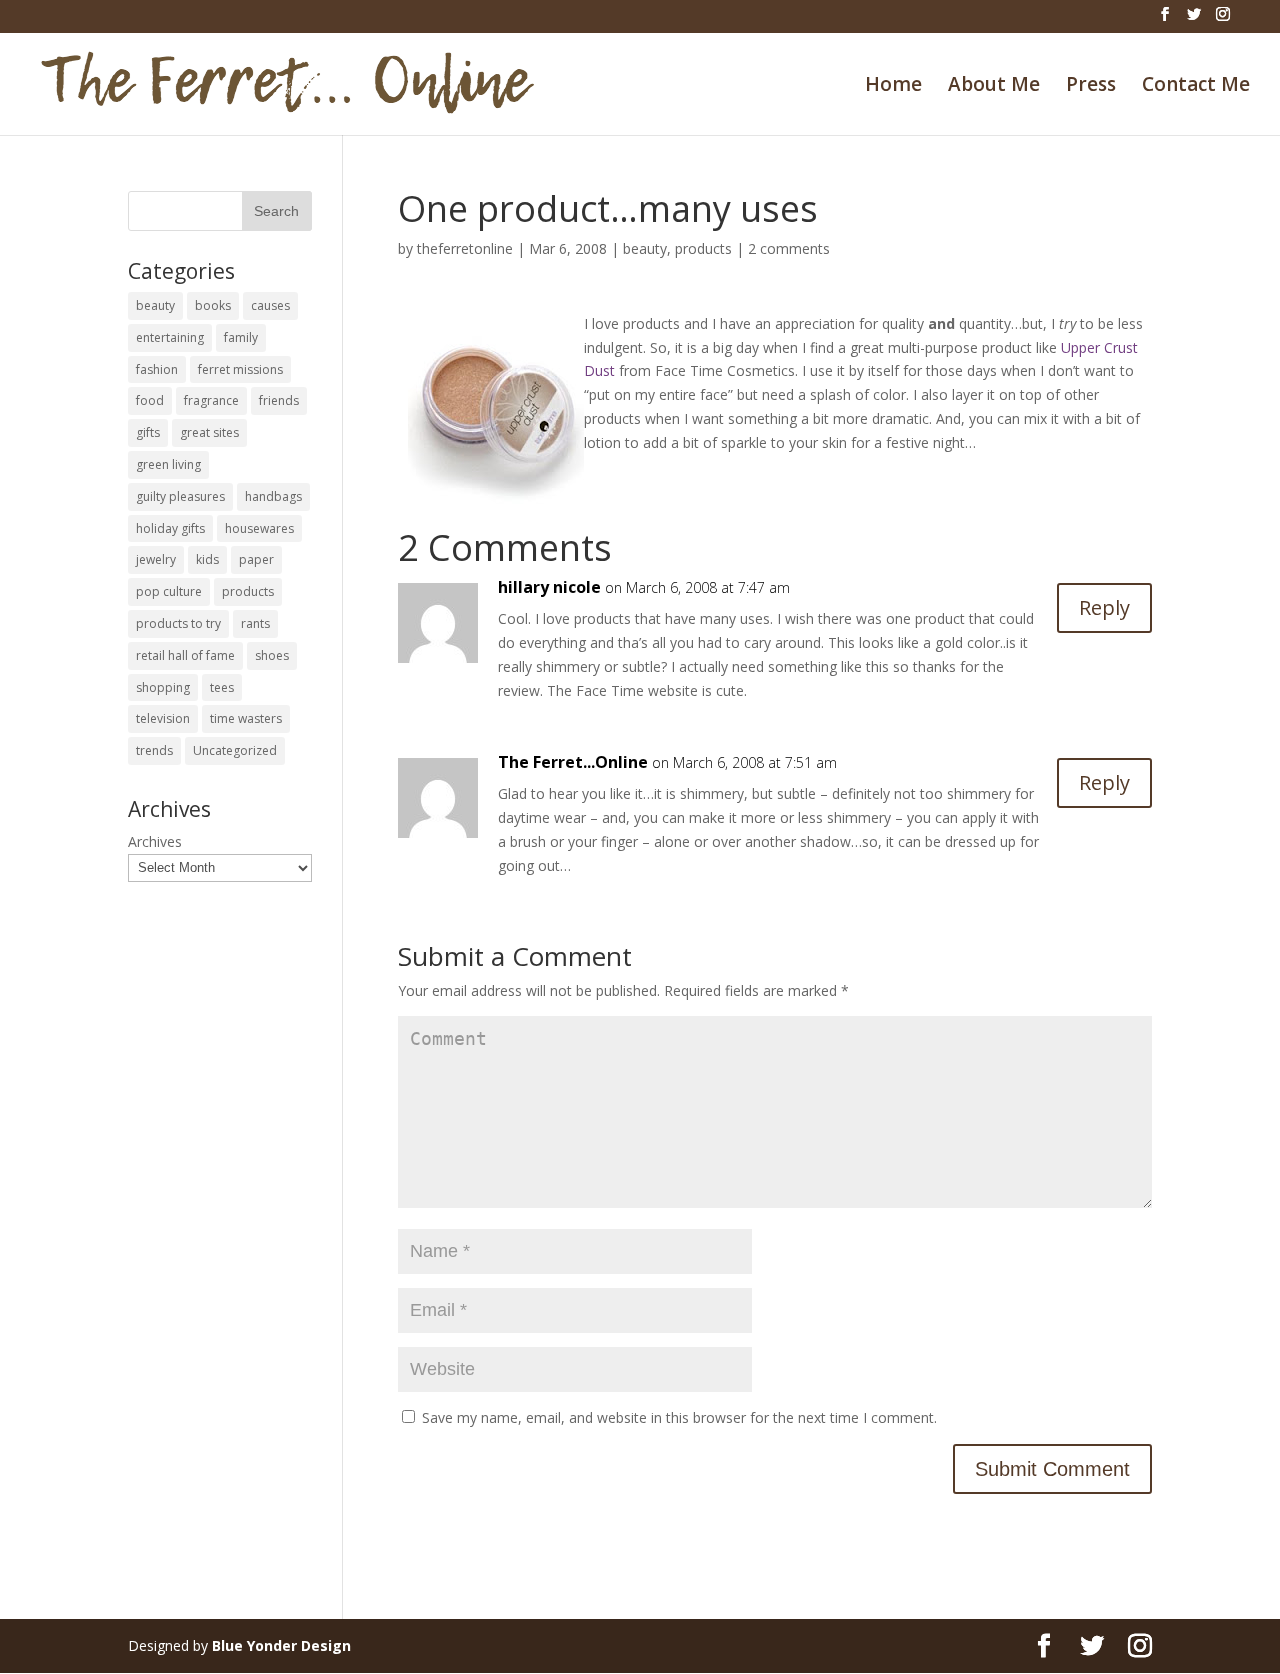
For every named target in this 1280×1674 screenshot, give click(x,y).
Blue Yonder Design (281, 1645)
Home (893, 87)
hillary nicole (549, 587)
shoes (272, 655)
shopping (163, 687)
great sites (209, 432)
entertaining (170, 337)
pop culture (169, 591)
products (703, 248)
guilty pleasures (180, 496)
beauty (645, 248)
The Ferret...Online (573, 762)
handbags (273, 496)
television (163, 718)
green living (168, 464)
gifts (148, 432)
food (150, 400)
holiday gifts (170, 528)
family (241, 337)
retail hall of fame (185, 655)
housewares (259, 528)
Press (1091, 87)
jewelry (156, 559)
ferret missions (240, 369)
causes (270, 305)
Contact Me (1196, 87)
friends (279, 400)
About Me (994, 87)
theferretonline (465, 248)
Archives (155, 841)
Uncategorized (235, 750)
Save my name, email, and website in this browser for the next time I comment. (679, 1417)
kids (207, 559)
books (213, 305)
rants (255, 623)
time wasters (246, 718)
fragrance (211, 400)
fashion (157, 369)
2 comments (789, 248)
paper (256, 559)
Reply (1104, 607)
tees (222, 687)
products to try (178, 623)
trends (154, 750)
